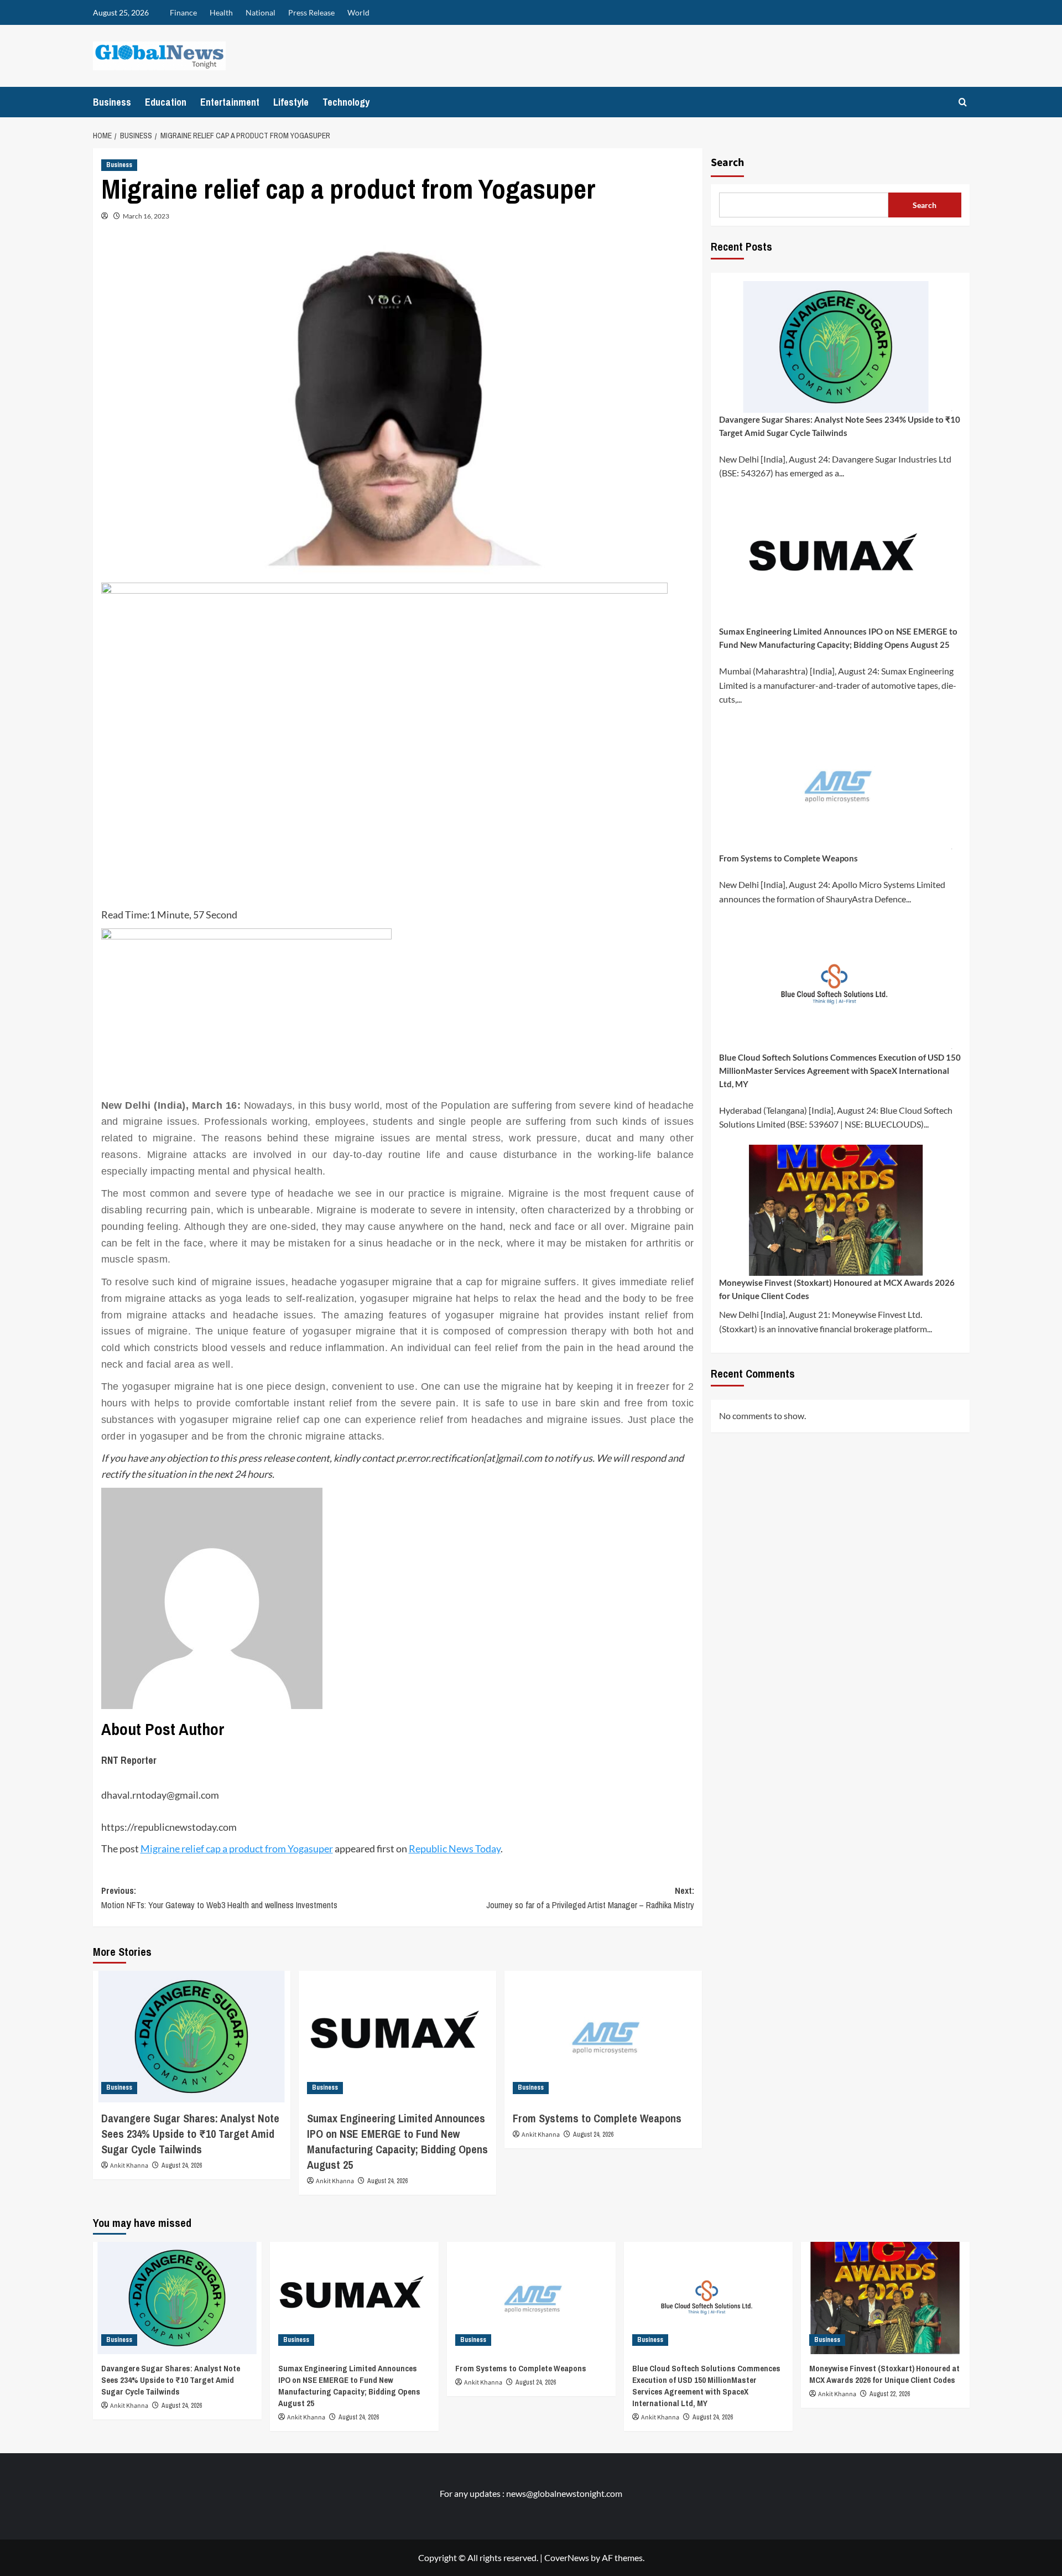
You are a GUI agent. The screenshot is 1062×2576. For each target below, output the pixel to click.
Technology (346, 102)
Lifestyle (291, 102)
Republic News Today (455, 1848)
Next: (590, 1898)
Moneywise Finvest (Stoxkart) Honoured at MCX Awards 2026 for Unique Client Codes (837, 1289)
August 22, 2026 (890, 2394)
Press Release (311, 12)
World (358, 12)
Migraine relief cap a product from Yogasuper (237, 1848)
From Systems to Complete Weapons (597, 2118)
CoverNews (567, 2557)
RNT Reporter (129, 1760)
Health (221, 12)
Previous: (219, 1898)
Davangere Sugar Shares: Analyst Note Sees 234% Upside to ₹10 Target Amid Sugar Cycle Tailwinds (190, 2134)
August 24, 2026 (182, 2165)
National (261, 12)
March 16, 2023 (146, 216)
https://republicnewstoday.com (169, 1827)
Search (727, 163)
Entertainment (230, 102)
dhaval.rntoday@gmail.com (160, 1795)
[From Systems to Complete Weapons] (603, 2037)
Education (166, 102)
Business (112, 102)
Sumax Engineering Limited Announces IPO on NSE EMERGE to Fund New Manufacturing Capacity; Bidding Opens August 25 (397, 2141)
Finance (183, 12)
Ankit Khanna (129, 2166)
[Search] (963, 102)
